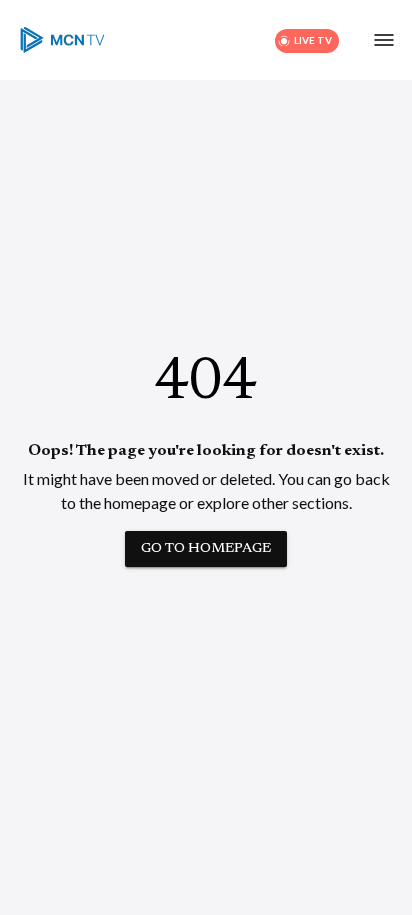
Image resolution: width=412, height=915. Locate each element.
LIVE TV (313, 40)
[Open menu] (384, 40)
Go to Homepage (206, 549)
